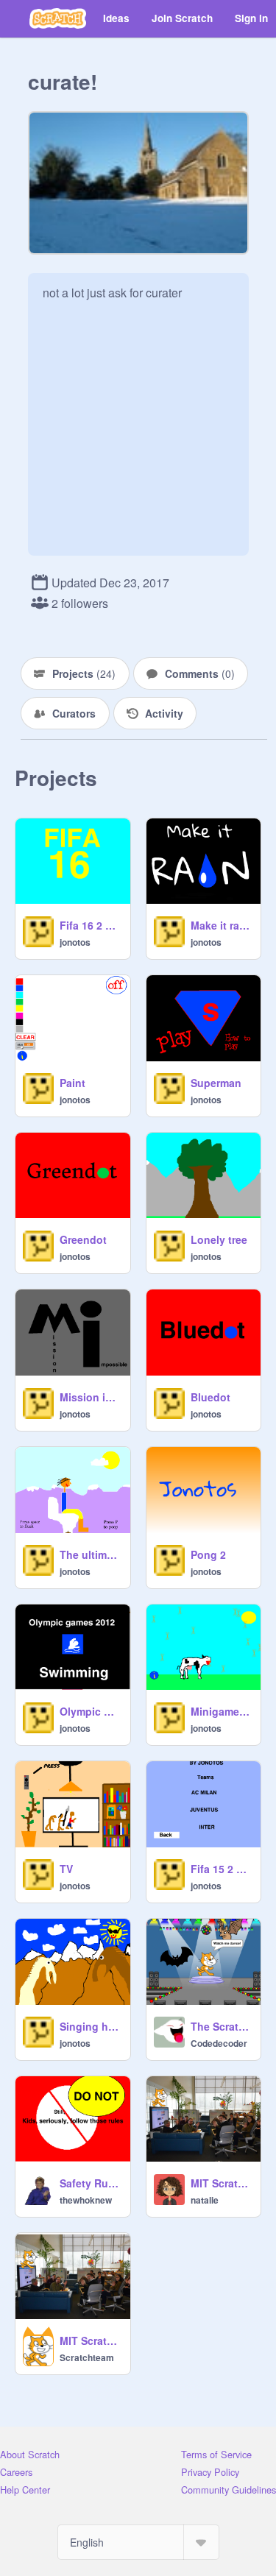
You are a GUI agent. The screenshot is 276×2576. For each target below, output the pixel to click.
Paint (72, 1083)
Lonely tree (219, 1239)
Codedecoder (219, 2043)
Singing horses (91, 2026)
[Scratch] (58, 18)
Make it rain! (222, 925)
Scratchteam (87, 2357)
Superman (216, 1083)
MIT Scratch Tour (222, 2183)
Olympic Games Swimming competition (91, 1711)
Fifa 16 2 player (91, 925)
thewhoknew (86, 2200)
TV (66, 1869)
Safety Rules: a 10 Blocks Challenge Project (91, 2183)
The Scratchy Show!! (222, 2026)
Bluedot (210, 1397)
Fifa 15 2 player (222, 1869)
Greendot (83, 1239)
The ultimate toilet (91, 1554)
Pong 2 (208, 1554)
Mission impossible (91, 1397)
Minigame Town (222, 1711)
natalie (205, 2200)
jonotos (75, 942)
